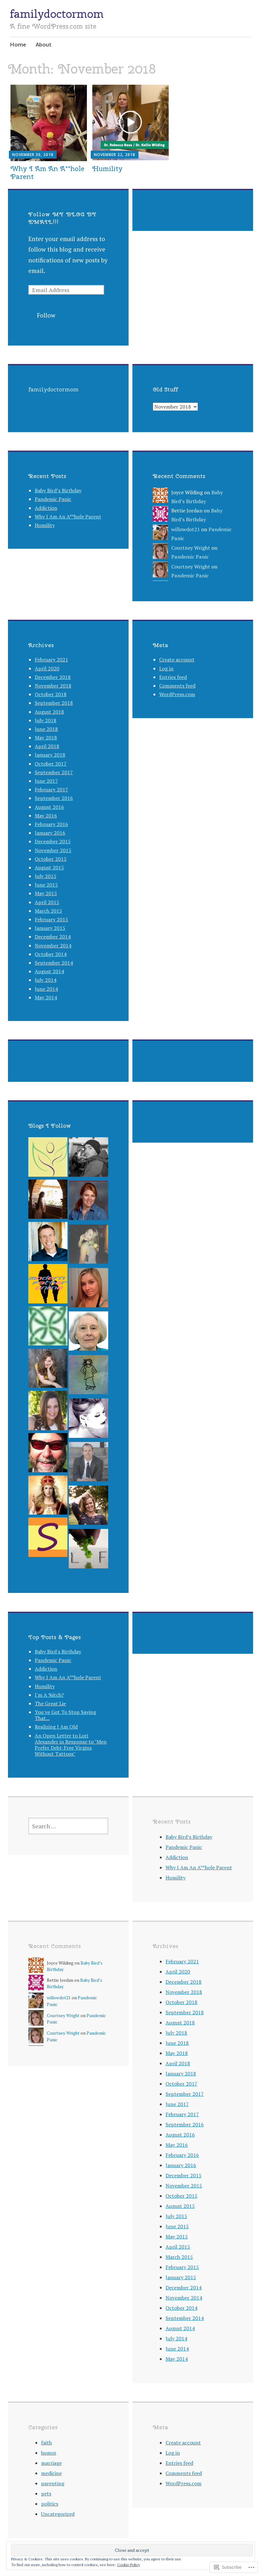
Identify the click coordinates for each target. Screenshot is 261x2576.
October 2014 (51, 954)
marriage (51, 2463)
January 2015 (50, 928)
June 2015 (46, 885)
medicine (51, 2473)
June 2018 (46, 729)
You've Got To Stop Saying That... (65, 1715)
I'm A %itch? (49, 1695)
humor (49, 2453)
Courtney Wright (191, 548)
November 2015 (53, 850)
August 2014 (49, 971)
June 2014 (46, 989)
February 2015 (51, 919)
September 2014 (54, 963)
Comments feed (177, 686)
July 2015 (46, 876)
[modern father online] (48, 1285)
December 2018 (53, 677)
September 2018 (54, 703)
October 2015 (51, 859)
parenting (53, 2483)
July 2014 (46, 980)
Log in (166, 668)
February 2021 (51, 660)
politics (50, 2504)
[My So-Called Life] (48, 1412)
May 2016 (46, 816)
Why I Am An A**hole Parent (47, 172)
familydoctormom (57, 14)
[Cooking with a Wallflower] (48, 1201)
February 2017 (51, 789)
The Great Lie (50, 1703)
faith (46, 2443)
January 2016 (50, 833)
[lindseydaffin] (88, 1246)
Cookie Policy (129, 2565)
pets (46, 2494)
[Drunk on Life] (88, 1420)
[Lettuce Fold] (88, 1550)
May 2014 (46, 997)
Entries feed (173, 677)
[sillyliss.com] (48, 1539)
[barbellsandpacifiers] (88, 1289)
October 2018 (51, 694)
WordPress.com (177, 694)
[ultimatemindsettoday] (88, 1158)
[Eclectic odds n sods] (48, 1370)
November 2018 (53, 686)
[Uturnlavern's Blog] (88, 1202)
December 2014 (53, 937)
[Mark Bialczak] (48, 1454)
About (44, 44)
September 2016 (54, 798)
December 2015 (53, 841)
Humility (107, 168)
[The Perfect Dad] (88, 1463)
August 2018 (49, 712)
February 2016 (51, 824)
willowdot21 (186, 529)
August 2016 (49, 807)
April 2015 (47, 902)
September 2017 (54, 772)
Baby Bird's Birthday (58, 1652)
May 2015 (46, 893)
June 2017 (46, 781)
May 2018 (46, 738)
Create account (177, 660)
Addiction (46, 508)
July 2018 (46, 720)
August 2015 (49, 867)
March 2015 (48, 911)
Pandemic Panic (53, 499)
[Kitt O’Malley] (48, 1327)
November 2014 (53, 945)
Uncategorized (58, 2514)
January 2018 (50, 755)
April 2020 (47, 668)
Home (18, 44)
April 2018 (47, 746)
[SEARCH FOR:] (68, 1826)
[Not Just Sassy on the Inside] (88, 1333)
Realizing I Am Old (56, 1727)
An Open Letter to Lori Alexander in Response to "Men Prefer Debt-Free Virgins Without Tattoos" (71, 1745)
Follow (46, 315)
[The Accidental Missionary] (48, 1243)
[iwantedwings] (48, 1497)
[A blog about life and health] (48, 1158)
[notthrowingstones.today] (88, 1376)
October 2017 (51, 764)
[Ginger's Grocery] (88, 1507)
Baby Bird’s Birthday (58, 490)
